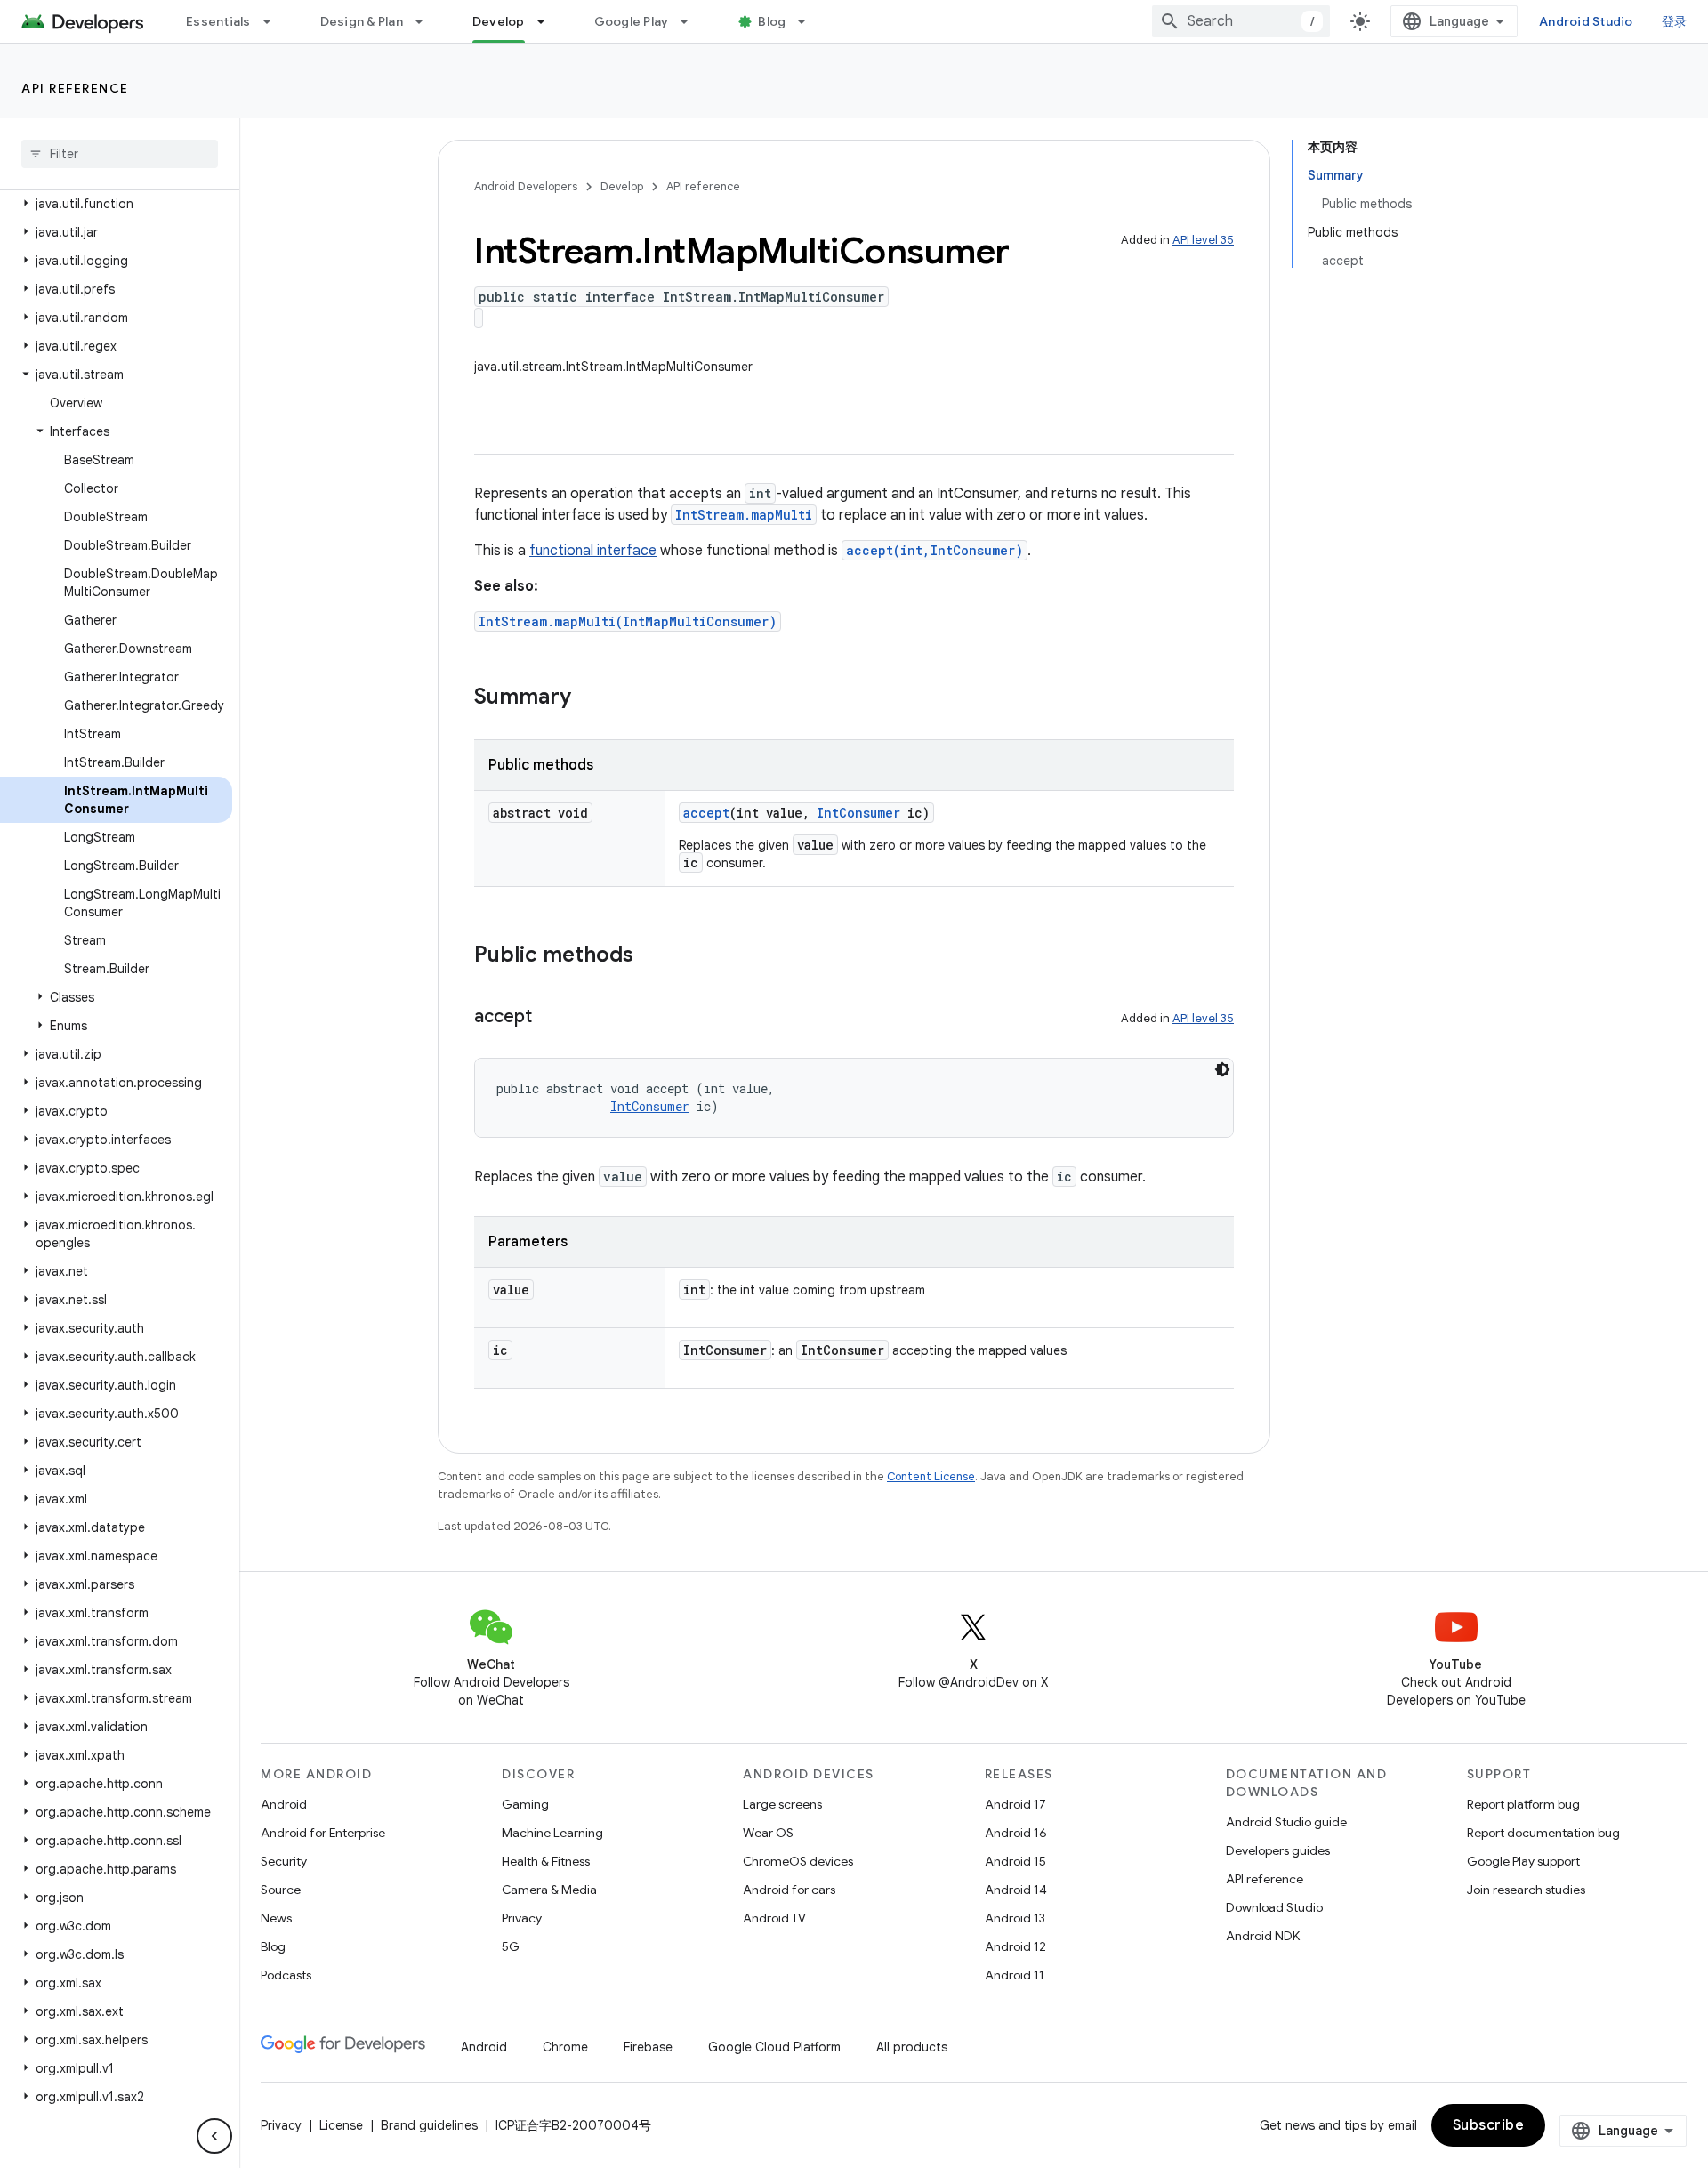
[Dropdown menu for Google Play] (692, 21)
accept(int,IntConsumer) (935, 550)
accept (706, 813)
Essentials (218, 21)
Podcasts (286, 1975)
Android (284, 1804)
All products (912, 2047)
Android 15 (1015, 1861)
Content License (931, 1476)
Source (281, 1890)
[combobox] (1241, 21)
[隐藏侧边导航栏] (214, 2136)
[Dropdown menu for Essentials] (275, 21)
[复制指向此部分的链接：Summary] (589, 698)
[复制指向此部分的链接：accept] (550, 1018)
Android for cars (789, 1890)
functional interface (593, 551)
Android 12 (1015, 1946)
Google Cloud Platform (774, 2047)
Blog (772, 21)
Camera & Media (549, 1890)
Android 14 (1016, 1890)
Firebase (648, 2047)
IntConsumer (858, 813)
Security (284, 1861)
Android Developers (526, 186)
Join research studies (1526, 1890)
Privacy (522, 1918)
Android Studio (1586, 21)
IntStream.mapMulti (744, 515)
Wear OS (768, 1833)
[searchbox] (120, 154)
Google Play (632, 21)
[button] (116, 204)
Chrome (565, 2047)
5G (511, 1946)
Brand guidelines (429, 2125)
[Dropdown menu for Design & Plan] (427, 21)
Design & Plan (362, 21)
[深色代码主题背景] (1222, 1069)
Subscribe (1489, 2125)
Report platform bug (1523, 1804)
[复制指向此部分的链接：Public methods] (651, 956)
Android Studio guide (1286, 1822)
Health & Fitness (546, 1861)
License (341, 2125)
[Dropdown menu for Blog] (810, 21)
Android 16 (1016, 1833)
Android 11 (1015, 1975)
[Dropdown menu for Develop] (549, 21)
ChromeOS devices (798, 1861)
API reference (75, 88)
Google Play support (1523, 1861)
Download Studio (1274, 1907)
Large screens (782, 1804)
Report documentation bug (1543, 1833)
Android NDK (1263, 1936)
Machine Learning (552, 1833)
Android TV (774, 1918)
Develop (499, 21)
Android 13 (1015, 1918)
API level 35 (1203, 240)
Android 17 (1015, 1804)
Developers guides (1278, 1850)
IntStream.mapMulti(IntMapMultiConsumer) (628, 621)
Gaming (525, 1804)
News (276, 1918)
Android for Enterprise (323, 1833)
